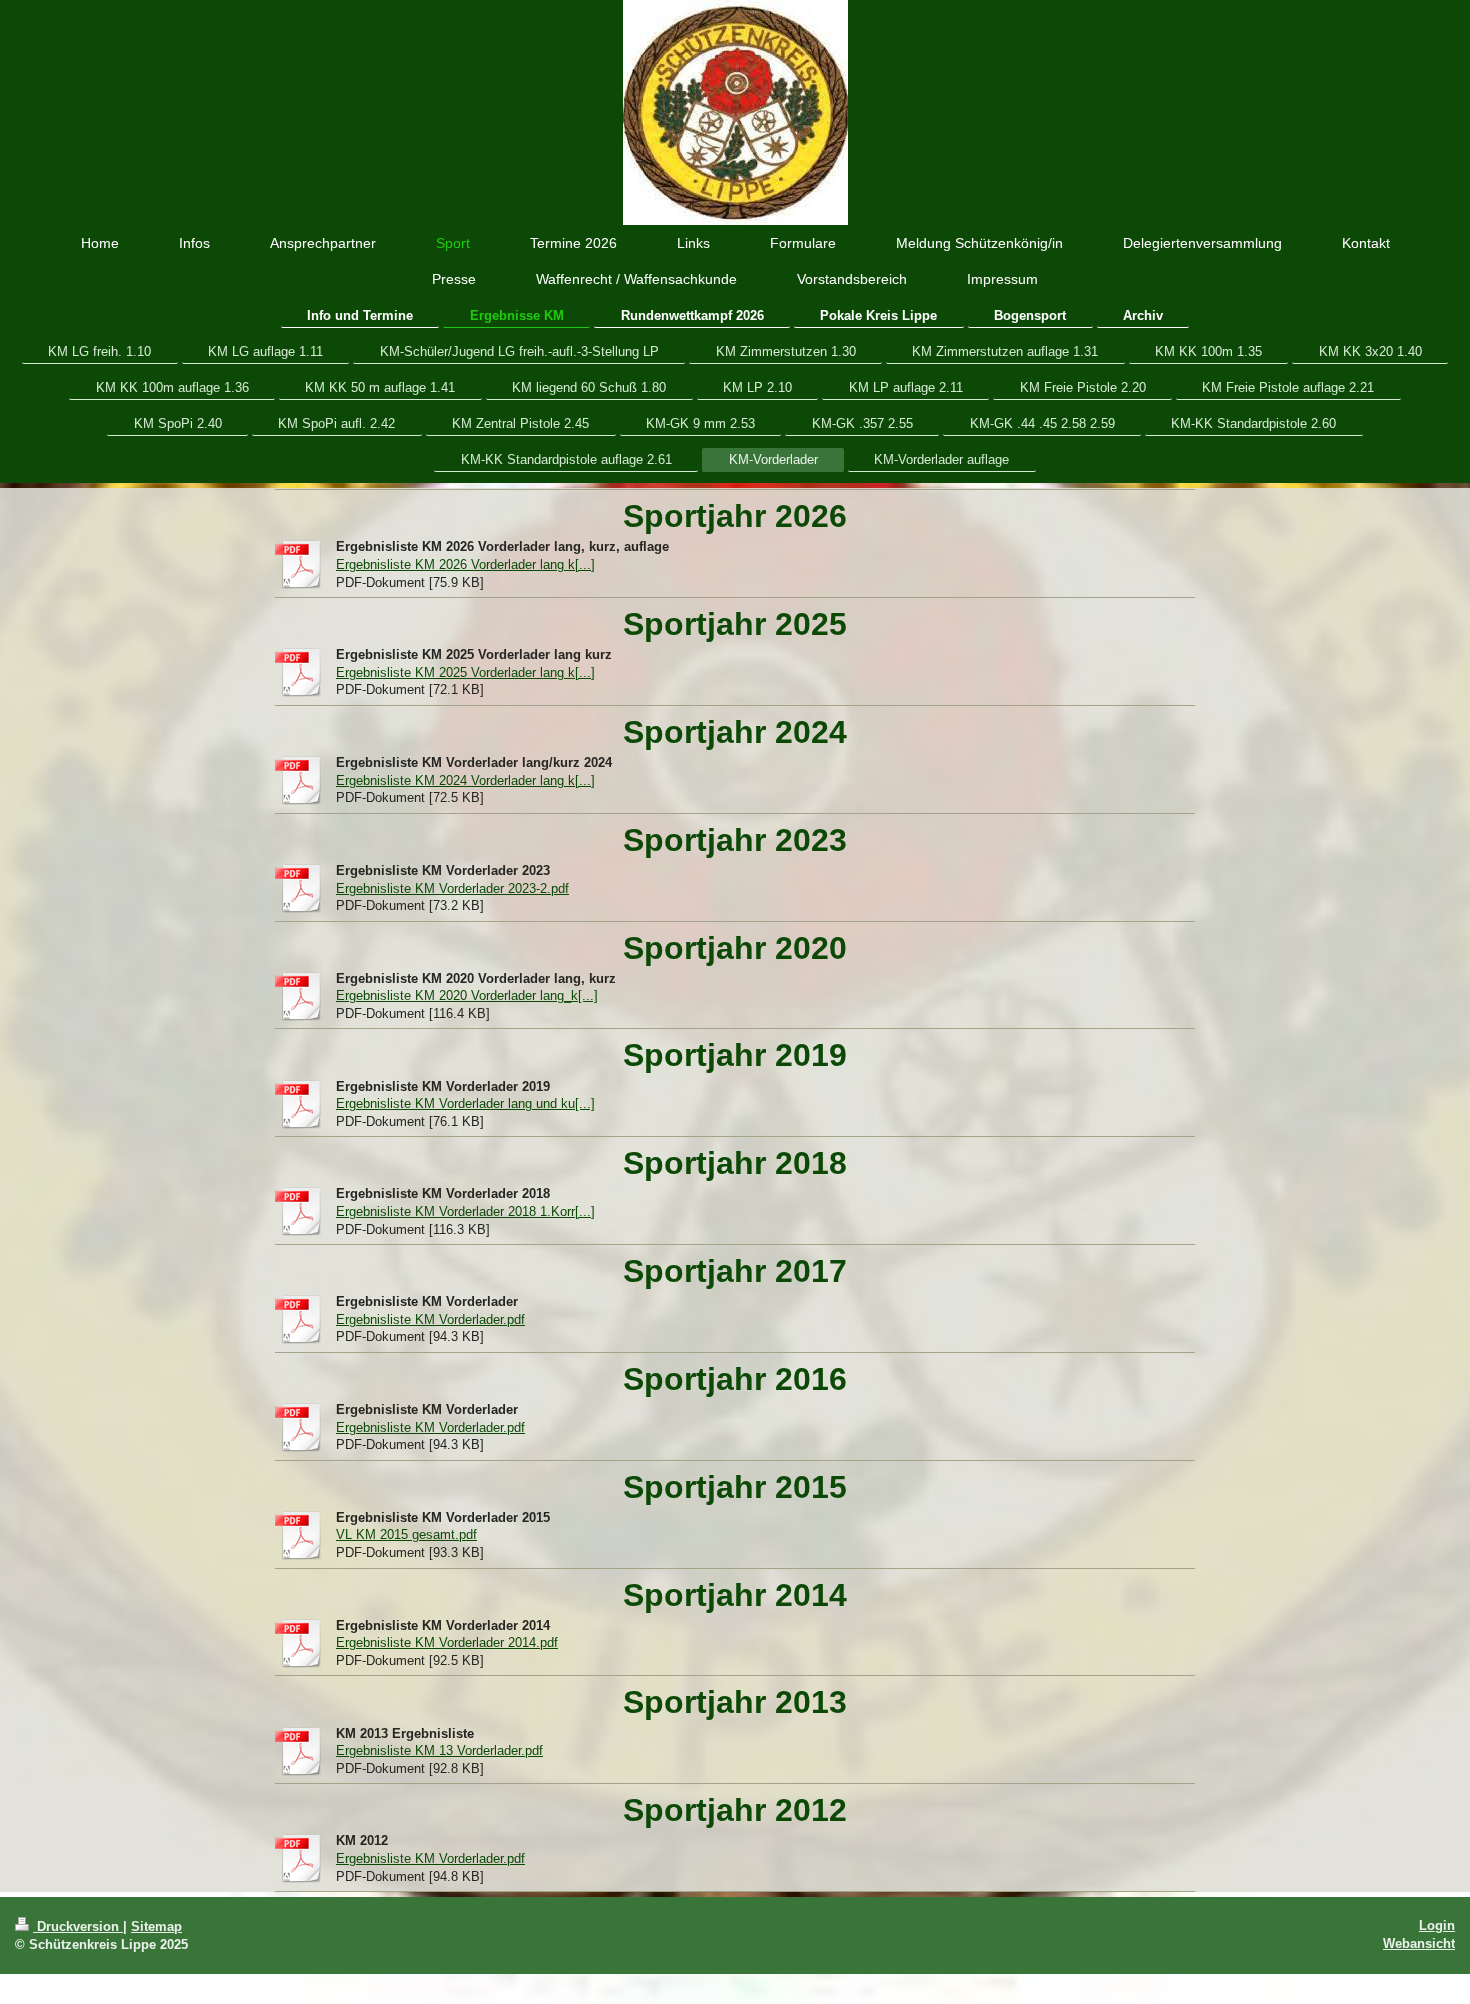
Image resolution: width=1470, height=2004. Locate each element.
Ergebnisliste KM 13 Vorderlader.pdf (439, 1750)
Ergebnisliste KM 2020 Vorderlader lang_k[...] (467, 995)
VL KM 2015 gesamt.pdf (406, 1534)
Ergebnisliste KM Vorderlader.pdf (430, 1319)
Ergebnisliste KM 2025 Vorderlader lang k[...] (465, 672)
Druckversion (78, 1926)
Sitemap (156, 1926)
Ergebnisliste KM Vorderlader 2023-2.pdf (452, 888)
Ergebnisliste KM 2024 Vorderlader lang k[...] (465, 780)
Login (1437, 1925)
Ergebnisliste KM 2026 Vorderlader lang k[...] (465, 564)
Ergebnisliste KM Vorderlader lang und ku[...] (465, 1103)
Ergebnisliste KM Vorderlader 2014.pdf (447, 1642)
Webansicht (1419, 1943)
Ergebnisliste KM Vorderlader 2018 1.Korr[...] (465, 1211)
